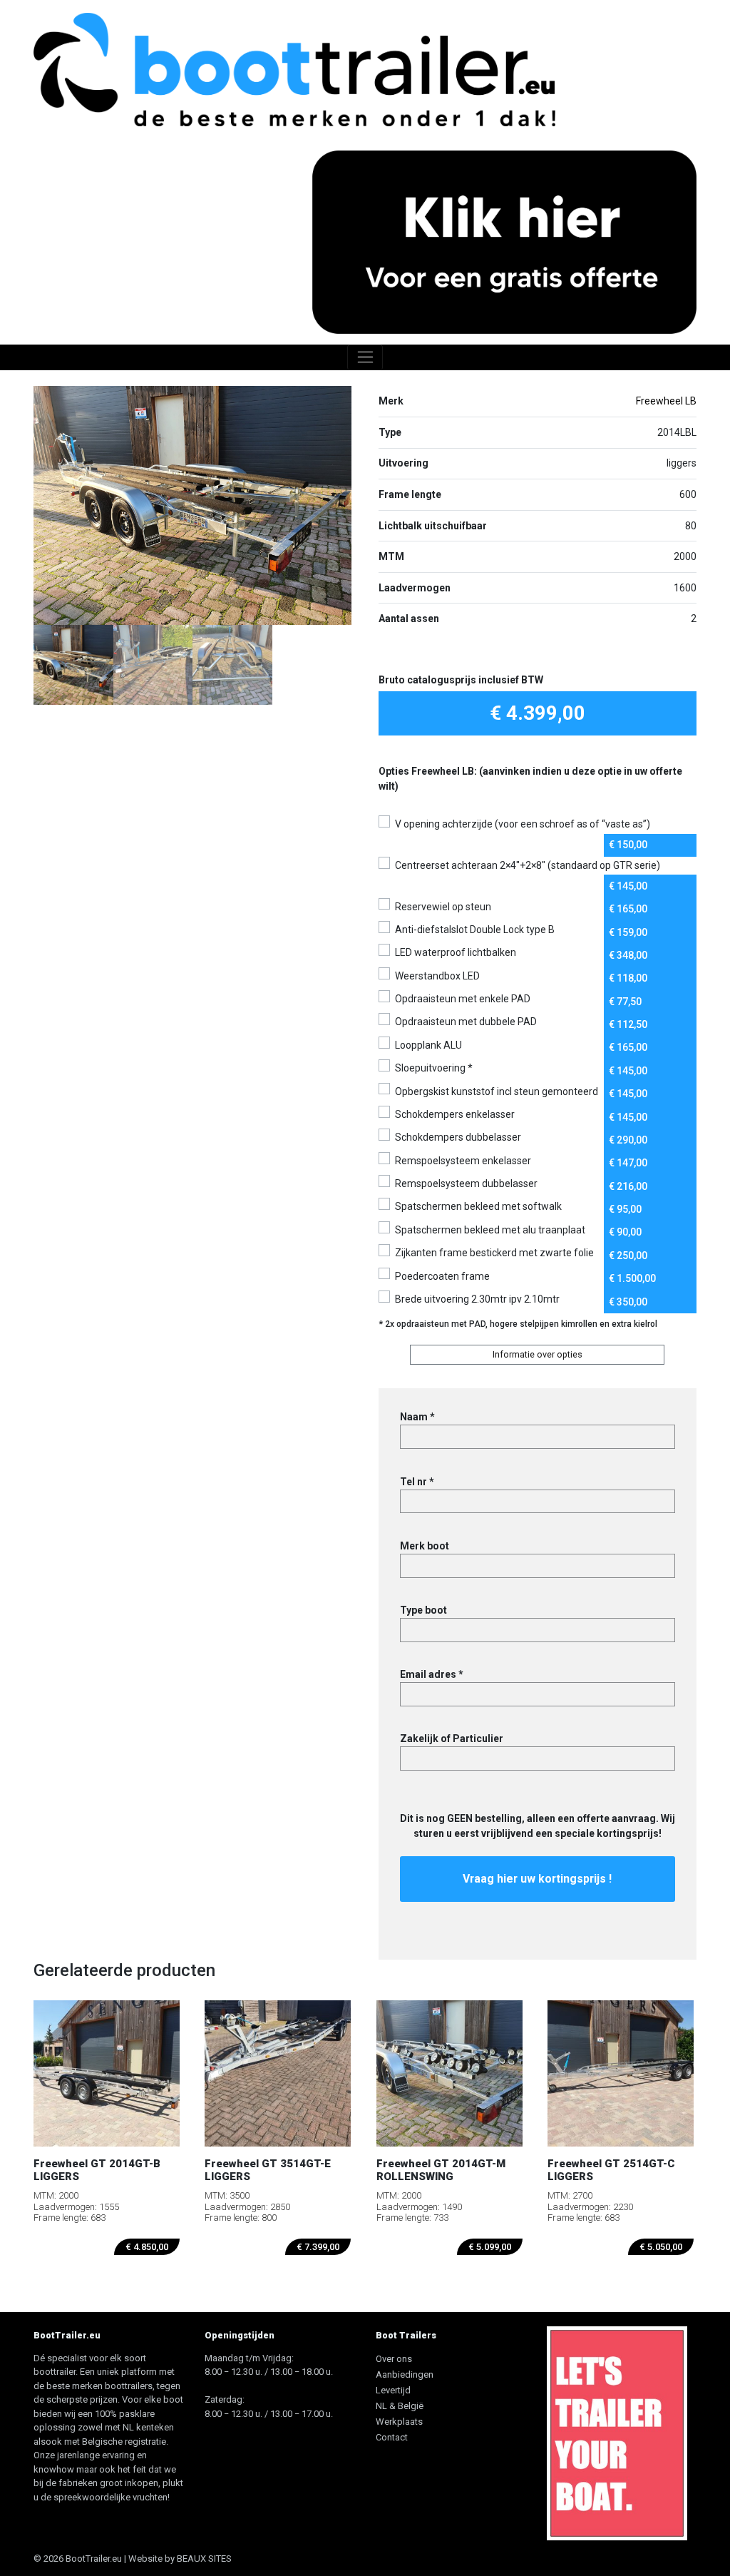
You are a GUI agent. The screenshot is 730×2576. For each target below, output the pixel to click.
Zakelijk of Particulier (452, 1738)
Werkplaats (399, 2422)
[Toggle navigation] (365, 357)
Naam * (417, 1417)
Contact (392, 2437)
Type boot (423, 1610)
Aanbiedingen (405, 2374)
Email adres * (432, 1674)
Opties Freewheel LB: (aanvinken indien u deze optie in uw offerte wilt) (530, 779)
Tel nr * (417, 1482)
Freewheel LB (666, 401)
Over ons (394, 2359)
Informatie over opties (538, 1354)
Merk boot (425, 1546)
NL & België (400, 2406)
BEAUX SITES (204, 2559)
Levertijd (393, 2390)
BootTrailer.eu (94, 2559)
